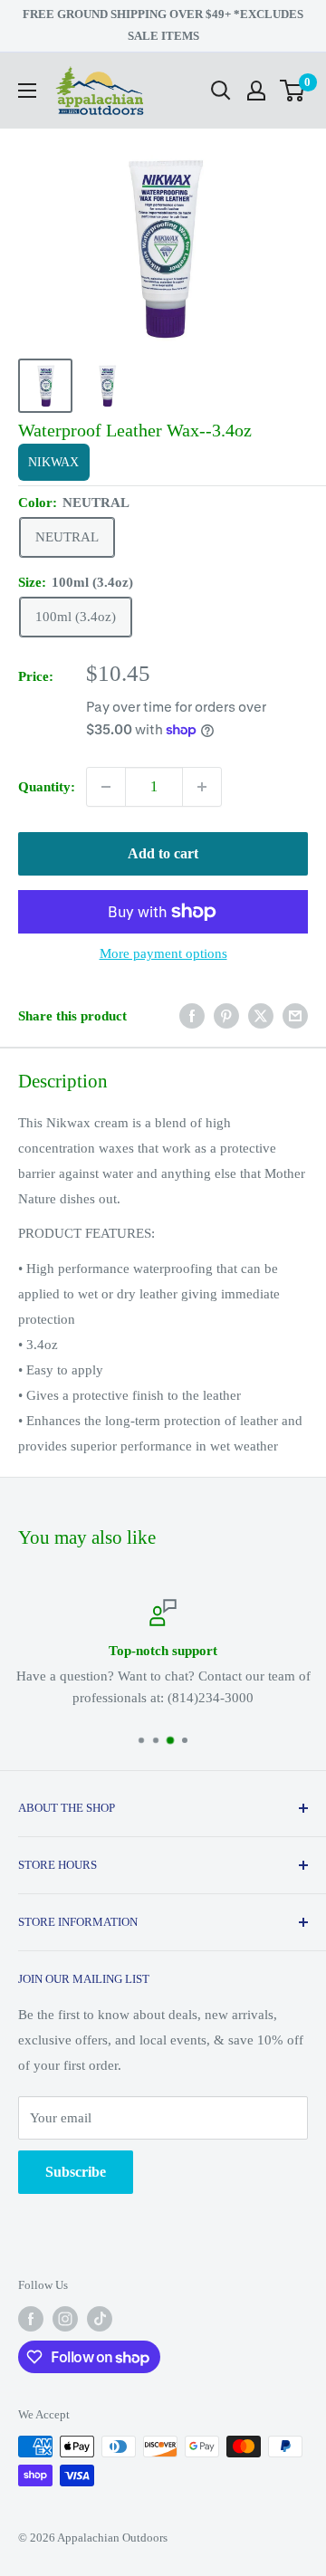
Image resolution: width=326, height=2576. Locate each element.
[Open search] (221, 91)
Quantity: (47, 787)
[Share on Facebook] (192, 1016)
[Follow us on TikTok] (100, 2319)
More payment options (163, 953)
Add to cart (163, 853)
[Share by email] (295, 1016)
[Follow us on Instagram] (65, 2319)
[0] (293, 91)
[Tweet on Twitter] (261, 1016)
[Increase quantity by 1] (202, 787)
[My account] (256, 91)
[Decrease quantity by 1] (106, 787)
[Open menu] (27, 91)
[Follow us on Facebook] (31, 2319)
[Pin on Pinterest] (226, 1016)
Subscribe (76, 2172)
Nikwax (53, 462)
